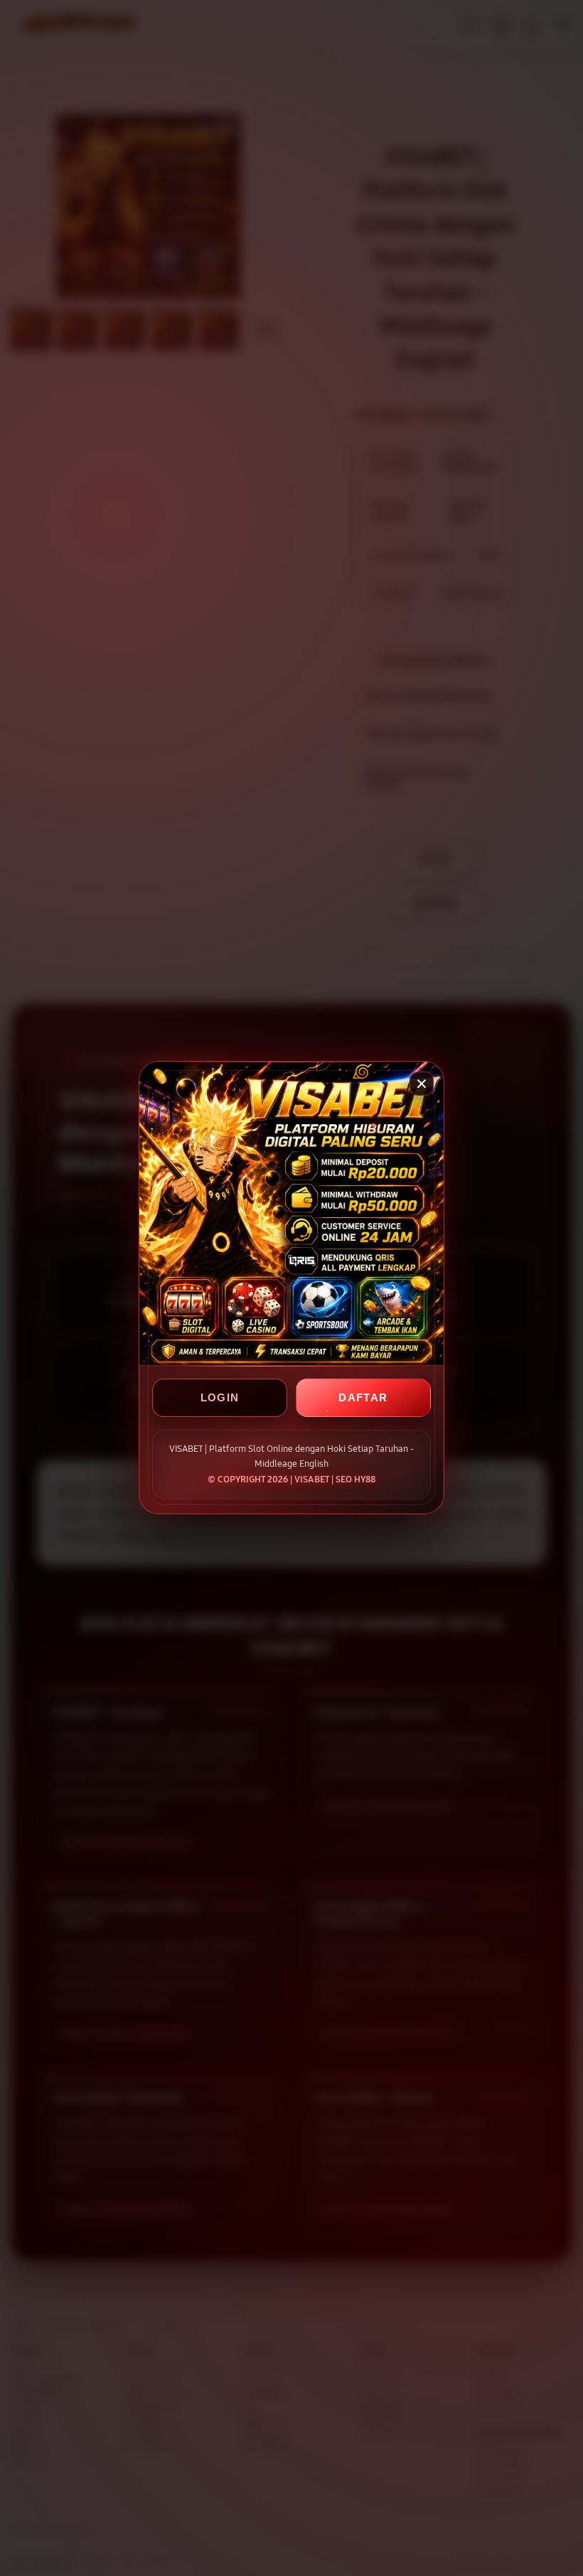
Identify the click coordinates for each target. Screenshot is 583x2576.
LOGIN (220, 1398)
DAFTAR (363, 1398)
